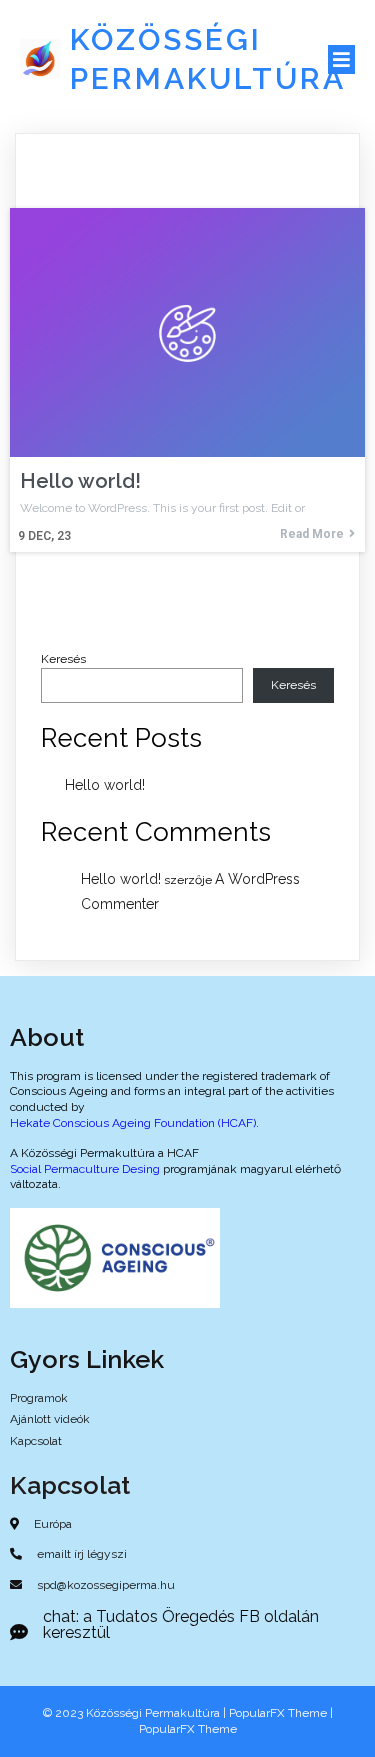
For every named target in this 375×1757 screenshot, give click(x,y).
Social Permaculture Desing (85, 1169)
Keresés (63, 659)
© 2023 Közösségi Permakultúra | (136, 1713)
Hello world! (105, 785)
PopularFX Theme (278, 1713)
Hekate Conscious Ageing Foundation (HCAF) (133, 1123)
